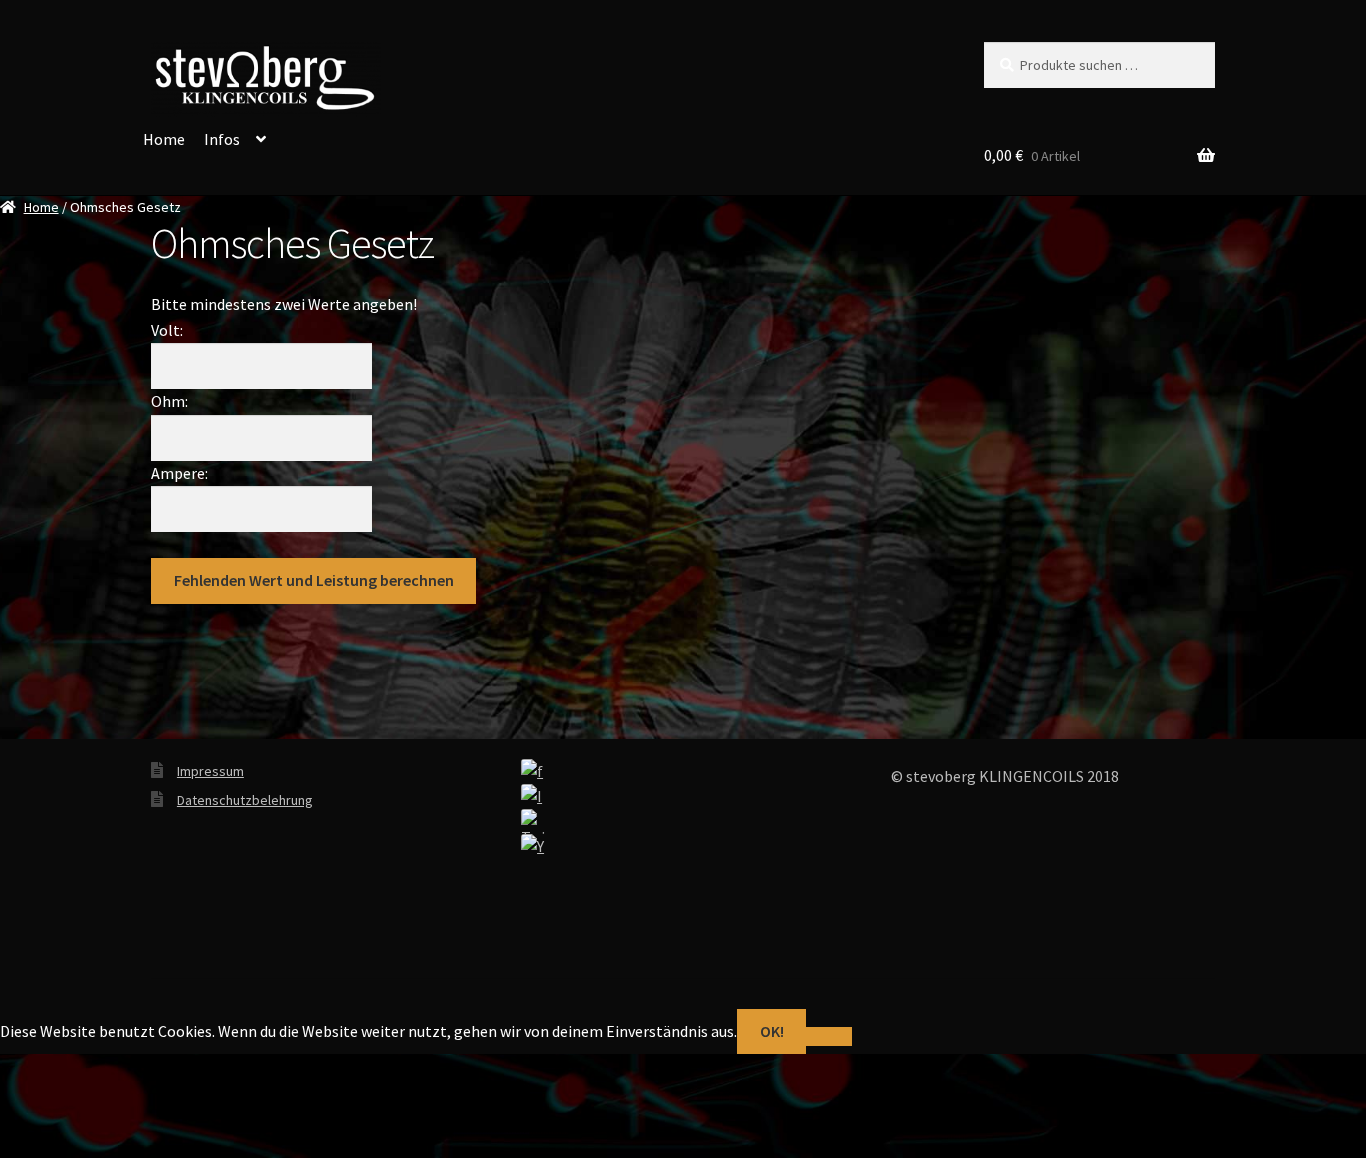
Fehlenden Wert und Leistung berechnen (314, 580)
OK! (772, 1031)
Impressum (210, 771)
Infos (222, 139)
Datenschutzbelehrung (245, 800)
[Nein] (828, 1037)
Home (164, 139)
